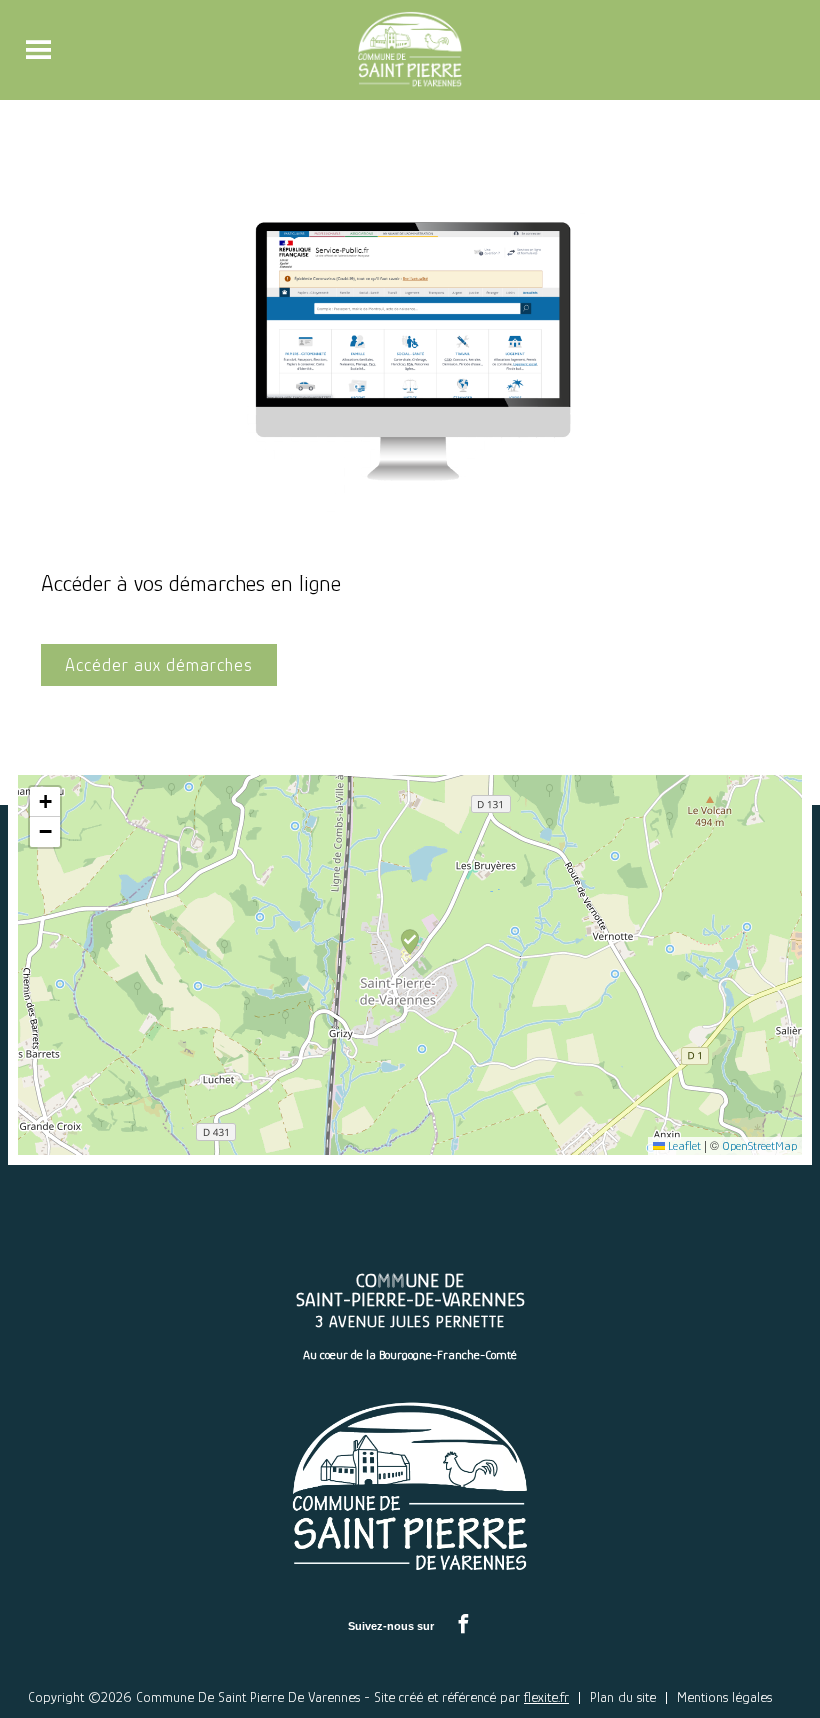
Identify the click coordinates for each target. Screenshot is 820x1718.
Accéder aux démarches (159, 665)
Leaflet (683, 1146)
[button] (410, 947)
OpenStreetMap (759, 1146)
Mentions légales (724, 1697)
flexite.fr (546, 1697)
